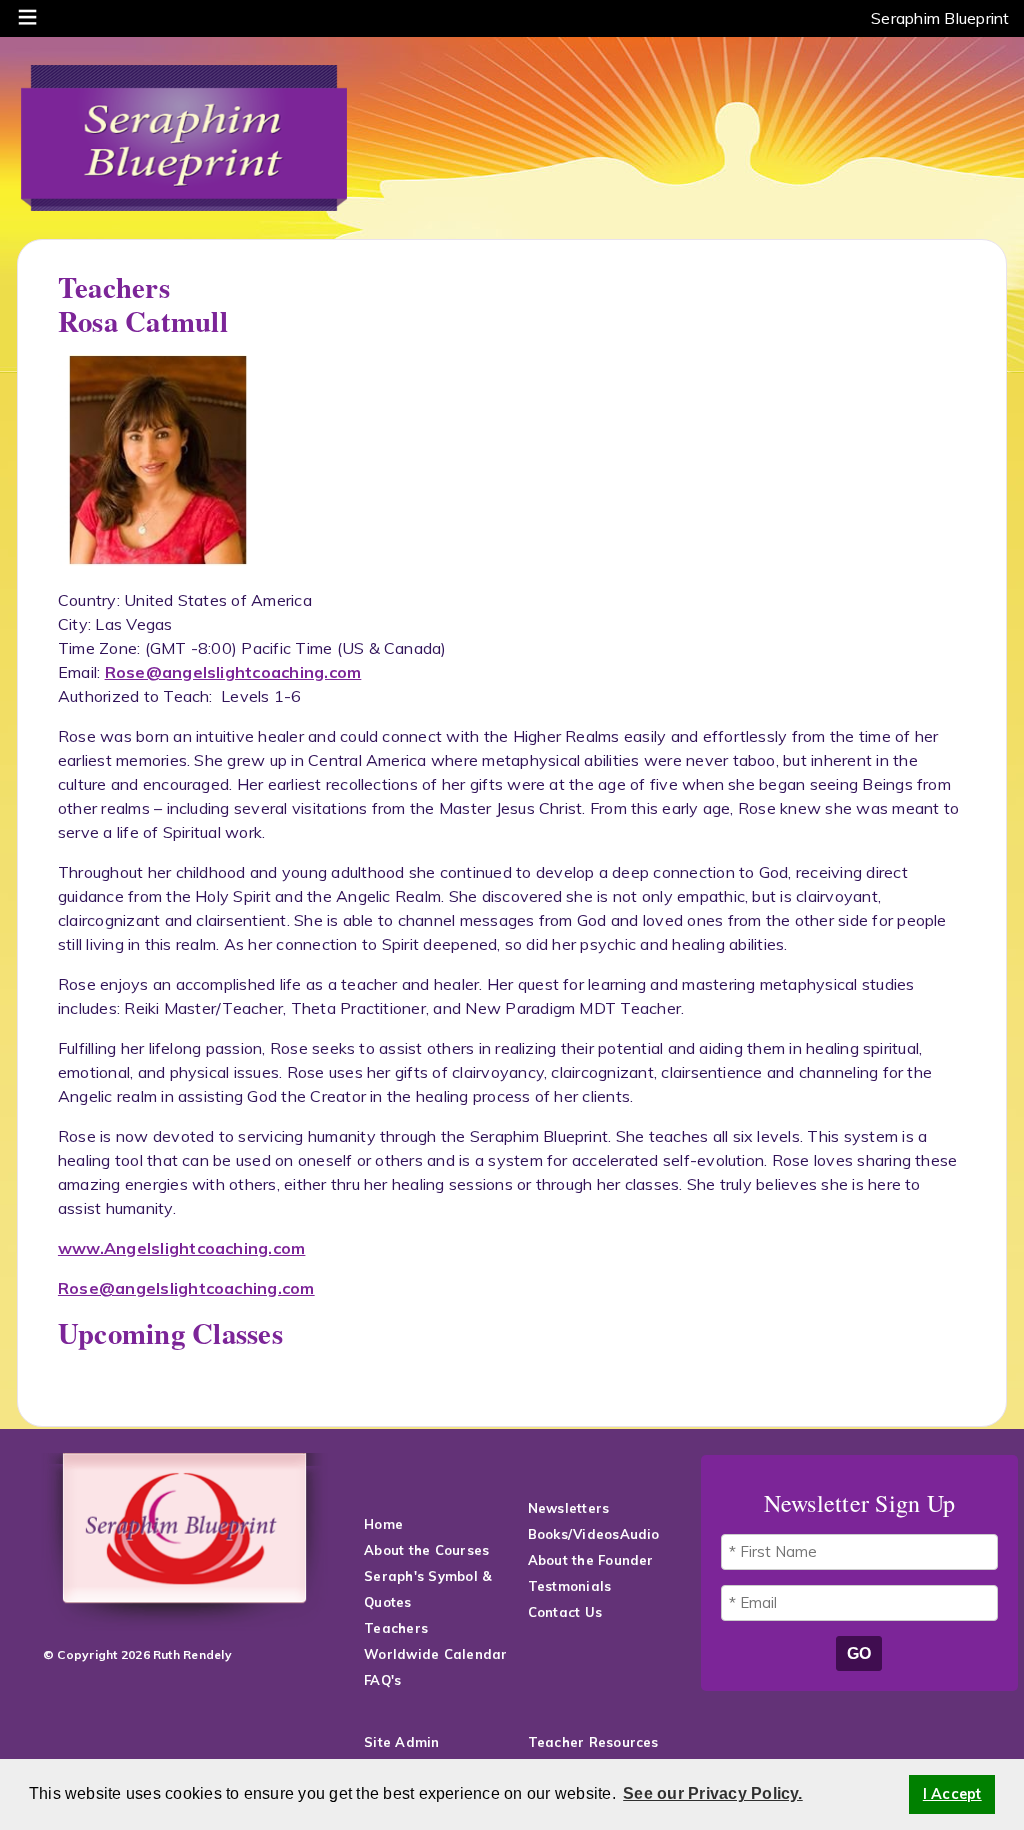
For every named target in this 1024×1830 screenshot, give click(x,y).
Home (383, 1524)
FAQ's (384, 1680)
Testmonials (570, 1586)
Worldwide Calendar (435, 1654)
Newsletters (569, 1508)
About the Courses (426, 1550)
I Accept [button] (952, 1794)
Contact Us (567, 1612)
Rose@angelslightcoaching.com (233, 672)
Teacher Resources (593, 1742)
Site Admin (401, 1742)
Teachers (396, 1628)
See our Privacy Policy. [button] (713, 1793)
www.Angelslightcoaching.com (181, 1248)
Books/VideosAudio (594, 1534)
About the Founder (591, 1560)
